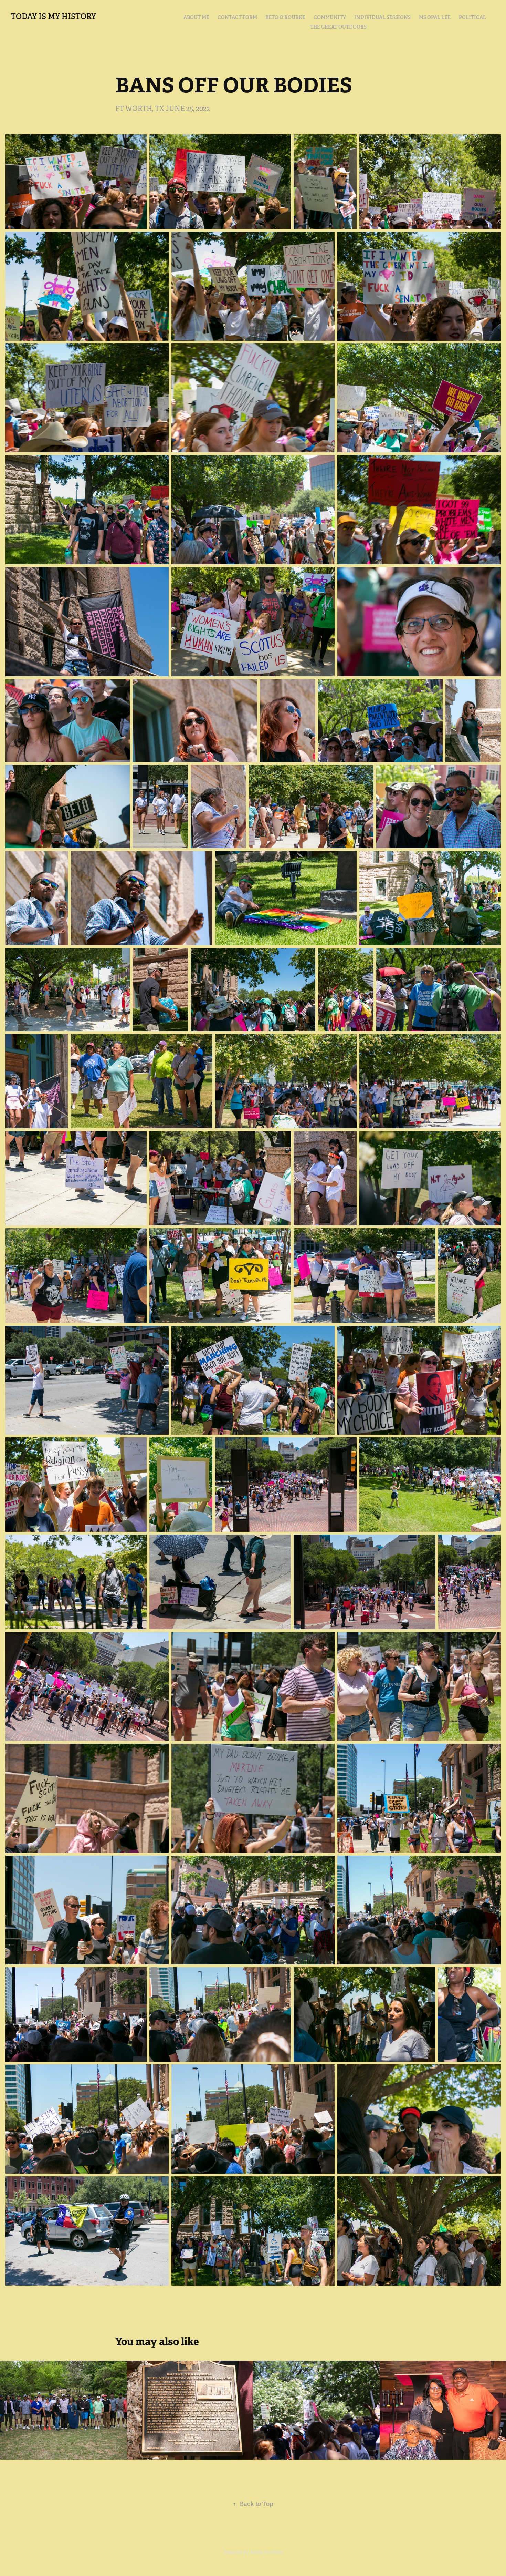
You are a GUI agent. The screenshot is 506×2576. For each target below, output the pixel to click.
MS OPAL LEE (435, 17)
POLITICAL (472, 17)
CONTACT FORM (237, 17)
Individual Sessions (382, 17)
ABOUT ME (196, 17)
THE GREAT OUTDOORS (338, 27)
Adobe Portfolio (266, 2552)
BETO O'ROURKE (285, 17)
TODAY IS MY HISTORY (53, 16)
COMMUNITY (330, 17)
